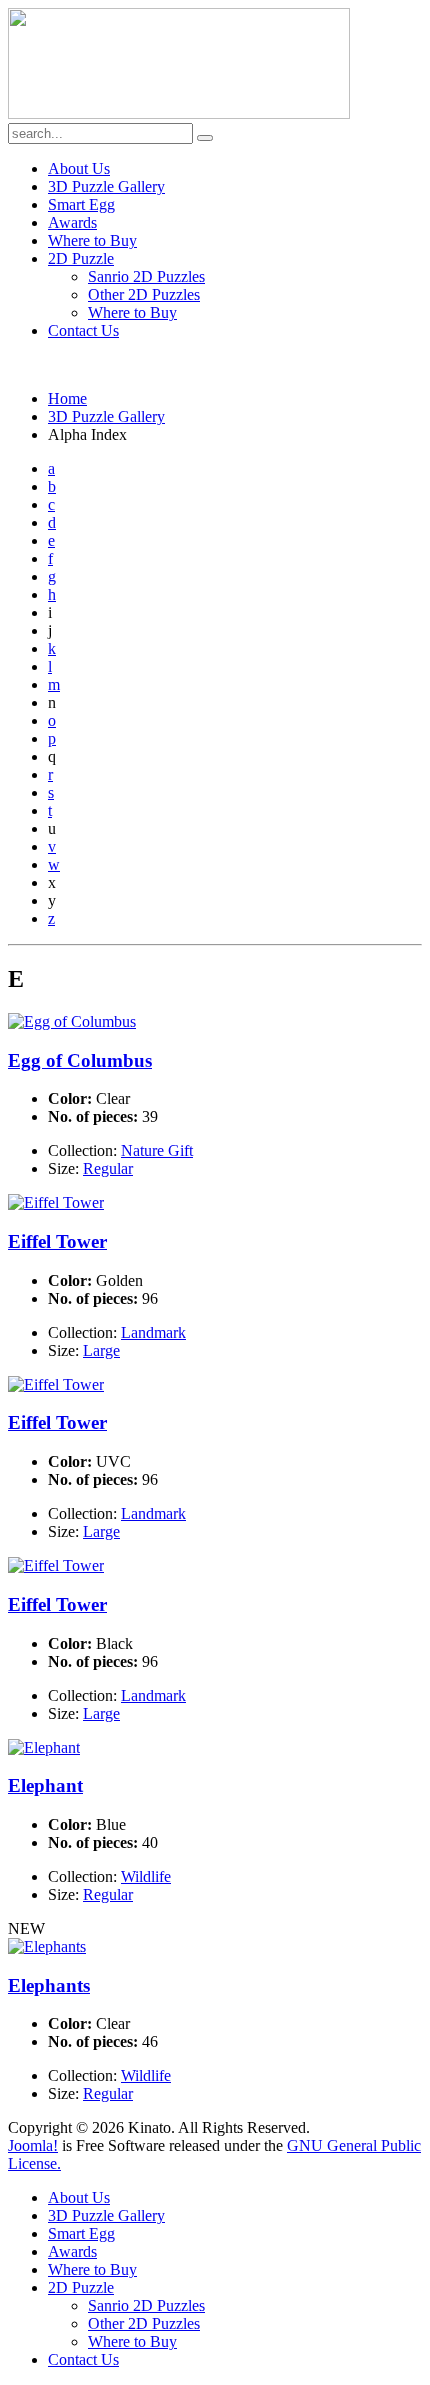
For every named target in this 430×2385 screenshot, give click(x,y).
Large (101, 1350)
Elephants (49, 1985)
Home (67, 398)
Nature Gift (157, 1150)
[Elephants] (47, 1946)
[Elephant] (44, 1747)
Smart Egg (81, 204)
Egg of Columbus (80, 1060)
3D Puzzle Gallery (106, 186)
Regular (108, 1168)
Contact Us (83, 330)
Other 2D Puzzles (144, 294)
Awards (72, 222)
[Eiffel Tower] (56, 1202)
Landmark (153, 1332)
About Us (79, 168)
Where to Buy (92, 240)
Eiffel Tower (57, 1241)
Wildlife (146, 1876)
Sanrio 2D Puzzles (146, 276)
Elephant (45, 1785)
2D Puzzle (81, 258)
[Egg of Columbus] (72, 1021)
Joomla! (33, 2145)
